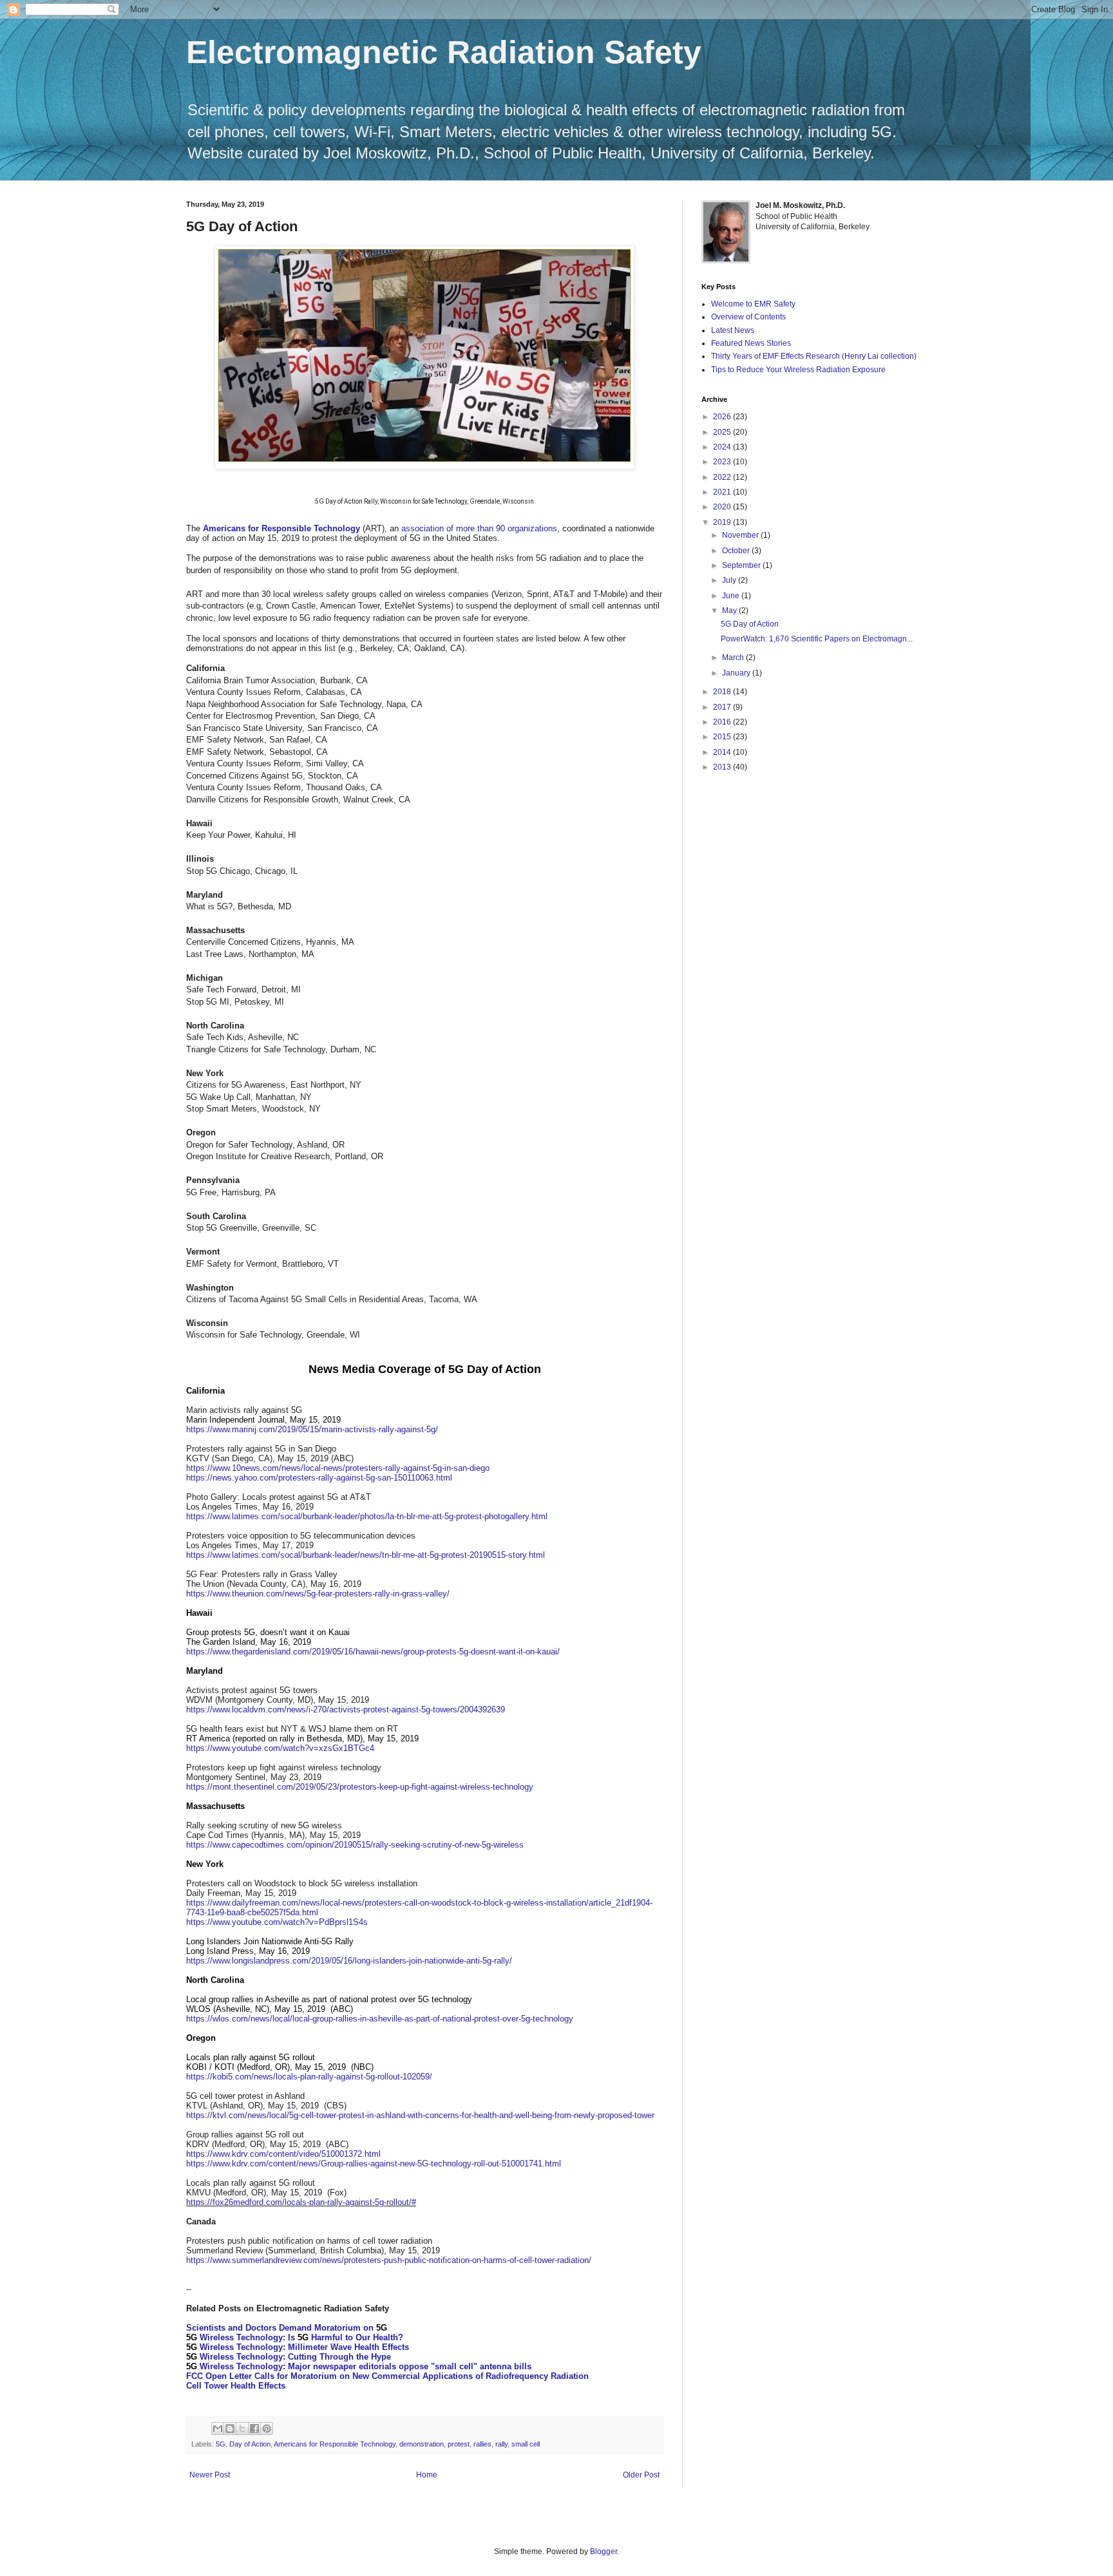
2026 (723, 417)
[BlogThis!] (230, 2429)
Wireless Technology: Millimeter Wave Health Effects (298, 2347)
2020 (723, 507)
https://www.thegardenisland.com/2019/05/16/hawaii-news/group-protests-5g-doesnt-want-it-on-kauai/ (373, 1652)
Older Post (641, 2475)
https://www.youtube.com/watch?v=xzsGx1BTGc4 (280, 1748)
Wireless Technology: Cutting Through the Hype (289, 2357)
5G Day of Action (750, 624)
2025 (723, 432)
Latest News (733, 330)
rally (501, 2444)
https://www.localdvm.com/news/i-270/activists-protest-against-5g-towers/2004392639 (346, 1709)
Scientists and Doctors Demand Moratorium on (287, 2328)
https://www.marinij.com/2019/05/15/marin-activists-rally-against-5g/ (312, 1429)
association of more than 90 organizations (479, 528)
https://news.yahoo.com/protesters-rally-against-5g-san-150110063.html (319, 1478)
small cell (526, 2444)
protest (459, 2444)
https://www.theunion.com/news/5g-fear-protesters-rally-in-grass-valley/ (318, 1594)
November (741, 535)
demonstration (422, 2444)
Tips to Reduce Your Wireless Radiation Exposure (798, 370)
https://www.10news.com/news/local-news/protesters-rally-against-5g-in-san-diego (338, 1468)
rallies (482, 2444)
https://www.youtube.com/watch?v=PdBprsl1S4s (277, 1922)
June (732, 596)
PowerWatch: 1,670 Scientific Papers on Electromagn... (817, 639)
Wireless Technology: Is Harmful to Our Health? (295, 2337)
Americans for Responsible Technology (335, 2444)
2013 (723, 767)
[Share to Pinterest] (267, 2429)
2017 (723, 707)
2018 (723, 692)
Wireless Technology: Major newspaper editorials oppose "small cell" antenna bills (359, 2366)
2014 (723, 752)
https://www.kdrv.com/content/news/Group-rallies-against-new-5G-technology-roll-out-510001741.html (374, 2164)
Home (427, 2475)
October (737, 551)
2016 (723, 722)
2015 (723, 737)
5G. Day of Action (243, 2444)
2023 (723, 462)
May (730, 611)
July (730, 580)
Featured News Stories (751, 343)
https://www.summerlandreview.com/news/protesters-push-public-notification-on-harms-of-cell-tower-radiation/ (389, 2260)
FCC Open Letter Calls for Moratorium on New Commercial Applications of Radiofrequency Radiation (387, 2376)
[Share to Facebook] (254, 2429)
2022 (723, 477)
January (737, 673)
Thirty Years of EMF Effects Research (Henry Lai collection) (814, 356)
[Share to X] (242, 2429)
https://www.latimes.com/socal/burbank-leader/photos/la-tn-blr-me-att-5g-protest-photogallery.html (367, 1516)
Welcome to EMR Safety (753, 304)
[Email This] (218, 2429)
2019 (723, 522)
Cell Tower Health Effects (236, 2386)
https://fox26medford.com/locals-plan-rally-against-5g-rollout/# (301, 2202)
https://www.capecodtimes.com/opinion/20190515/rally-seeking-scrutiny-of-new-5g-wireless (355, 1845)
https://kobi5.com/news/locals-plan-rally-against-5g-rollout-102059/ (309, 2077)
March (734, 658)
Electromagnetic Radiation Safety (444, 52)
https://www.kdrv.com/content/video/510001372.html (283, 2154)
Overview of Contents (748, 317)
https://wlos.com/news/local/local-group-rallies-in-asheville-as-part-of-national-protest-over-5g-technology (380, 2019)
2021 (723, 492)
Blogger (604, 2552)
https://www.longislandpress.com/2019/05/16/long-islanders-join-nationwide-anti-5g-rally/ (349, 1961)
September (742, 565)
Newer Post (210, 2475)
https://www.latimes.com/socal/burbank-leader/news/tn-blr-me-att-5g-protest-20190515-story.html (366, 1555)
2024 (723, 447)
